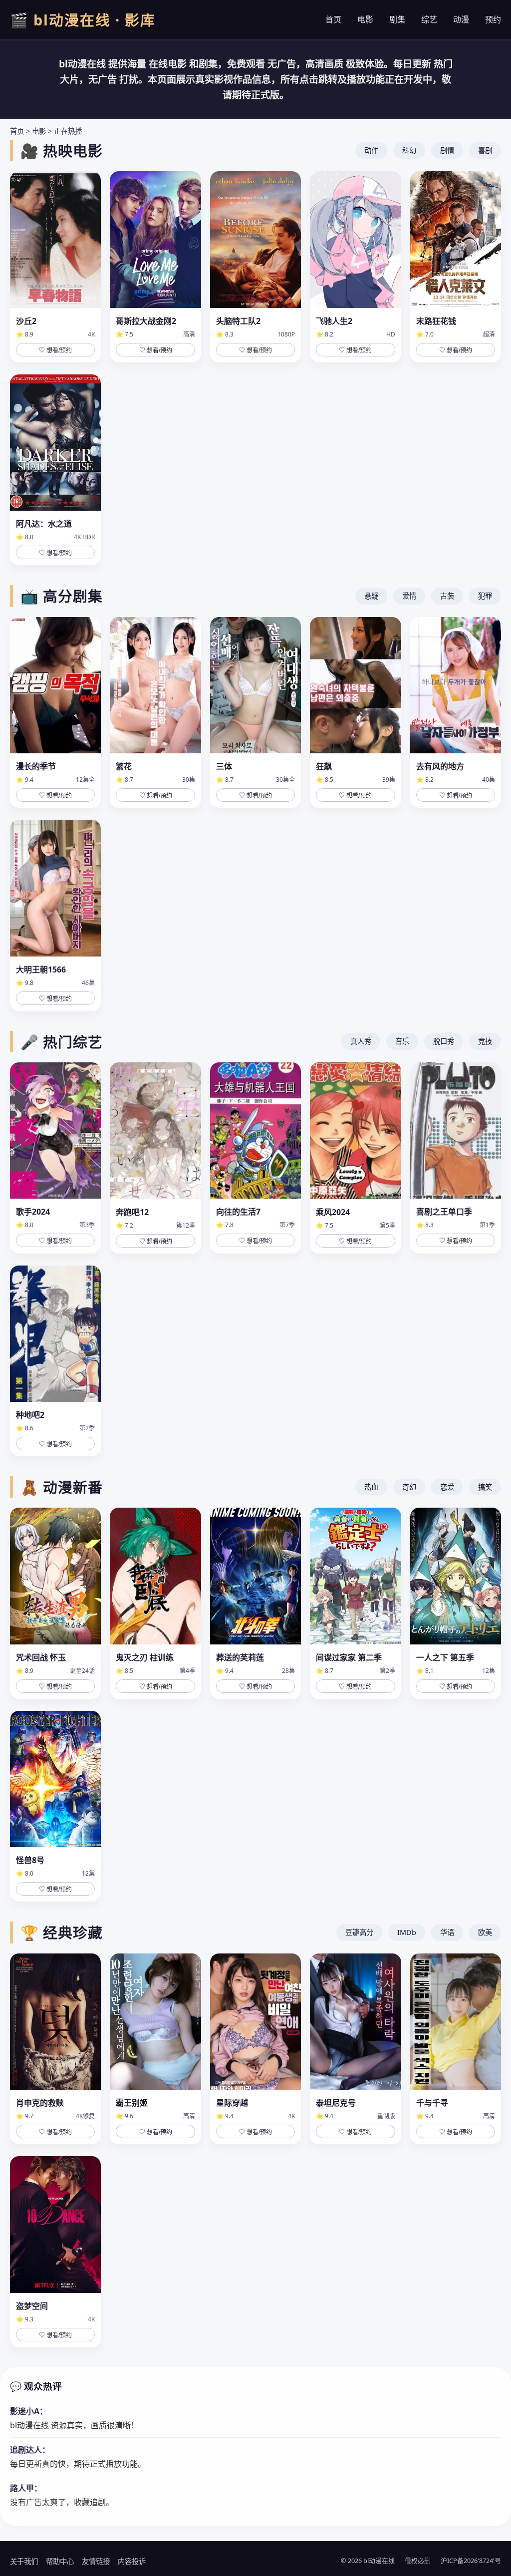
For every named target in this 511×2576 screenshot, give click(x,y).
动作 (371, 151)
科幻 (409, 151)
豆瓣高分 (359, 1932)
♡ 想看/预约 (55, 350)
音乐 (402, 1041)
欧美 (485, 1932)
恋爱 (447, 1487)
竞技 (485, 1041)
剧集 (397, 19)
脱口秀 (444, 1041)
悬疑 (371, 596)
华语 (447, 1932)
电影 (365, 19)
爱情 (409, 596)
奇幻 (409, 1487)
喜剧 (485, 151)
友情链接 (96, 2561)
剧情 (447, 151)
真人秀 (361, 1041)
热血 (371, 1487)
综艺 (429, 19)
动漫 (461, 19)
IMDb (407, 1932)
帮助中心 (60, 2561)
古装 (447, 596)
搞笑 (485, 1487)
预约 (493, 19)
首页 (333, 19)
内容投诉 (132, 2561)
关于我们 (24, 2561)
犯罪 (485, 596)
